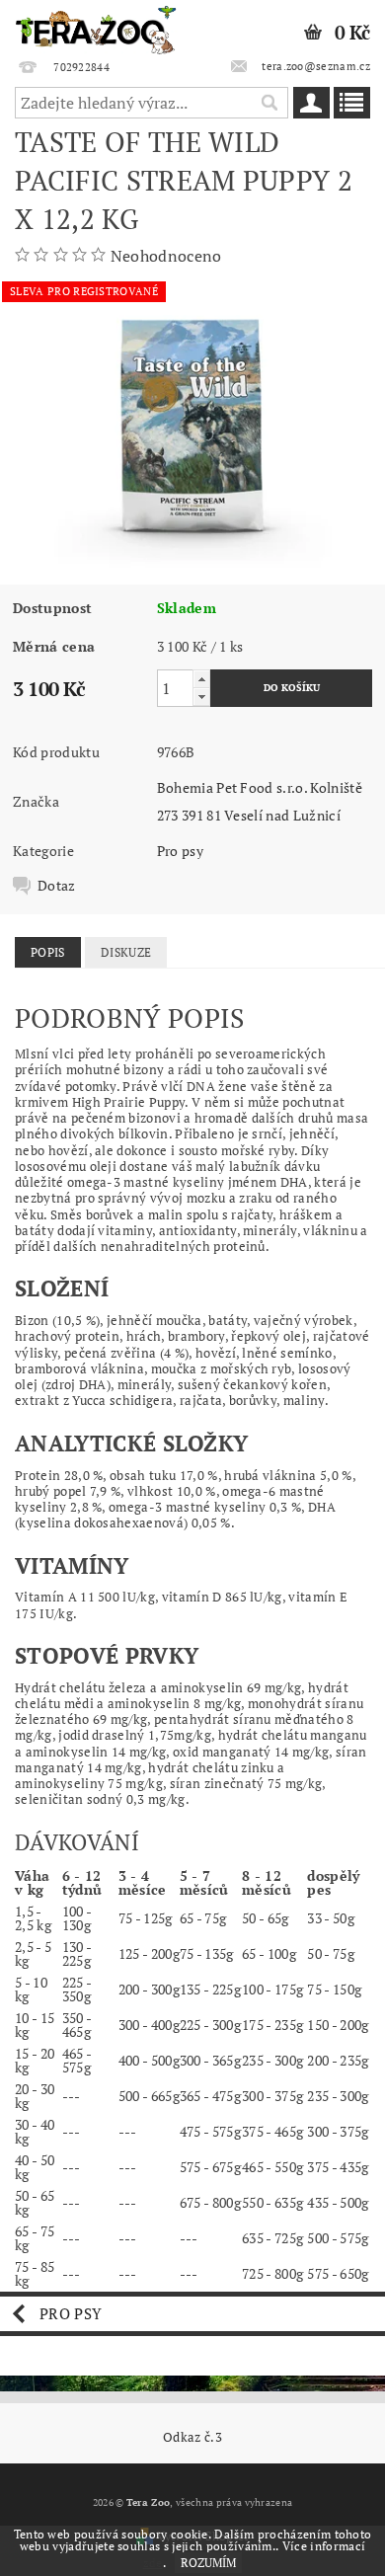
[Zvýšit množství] (201, 679)
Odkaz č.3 (192, 2437)
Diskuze (126, 952)
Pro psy (180, 851)
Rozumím (208, 2563)
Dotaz (57, 886)
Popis (48, 952)
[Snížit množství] (201, 697)
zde (153, 2563)
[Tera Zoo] (96, 26)
